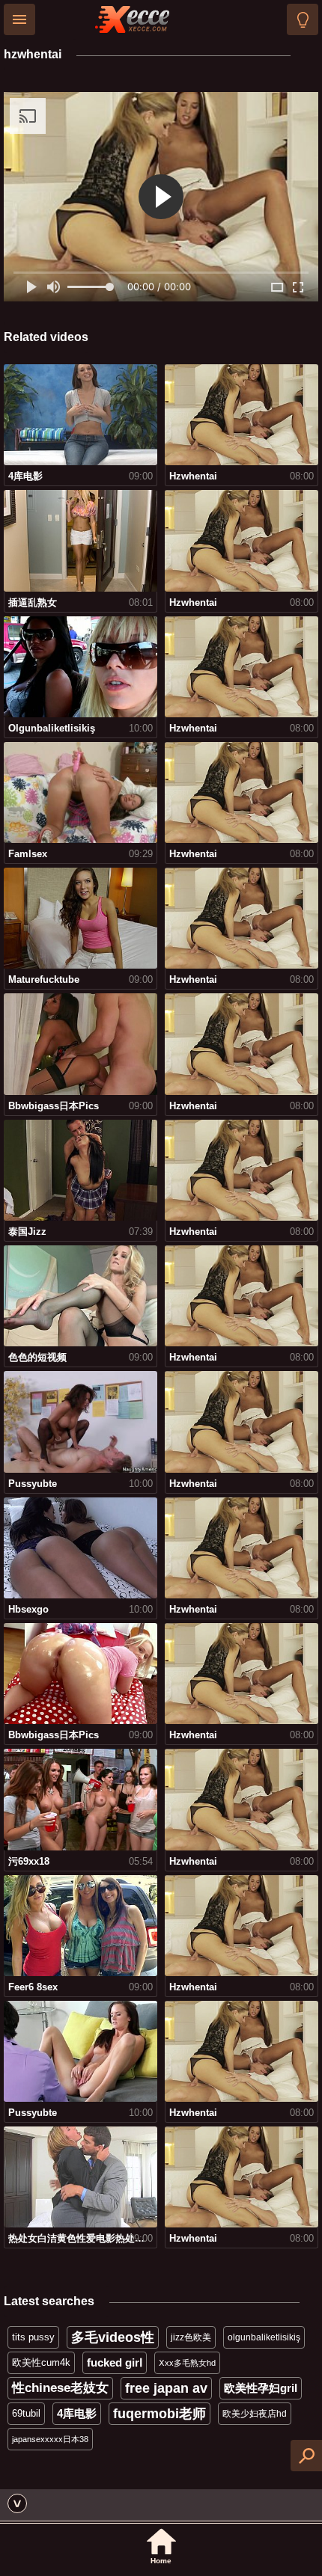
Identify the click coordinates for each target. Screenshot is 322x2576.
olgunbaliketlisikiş (264, 2337)
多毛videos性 (113, 2337)
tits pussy (33, 2337)
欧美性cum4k (41, 2362)
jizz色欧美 (191, 2337)
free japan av (166, 2388)
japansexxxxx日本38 (50, 2439)
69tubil (26, 2413)
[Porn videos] (133, 19)
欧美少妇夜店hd (255, 2414)
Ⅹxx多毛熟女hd (187, 2363)
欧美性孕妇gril (261, 2388)
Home (161, 2561)
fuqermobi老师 (160, 2414)
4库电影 (77, 2413)
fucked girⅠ (115, 2362)
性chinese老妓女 (60, 2388)
